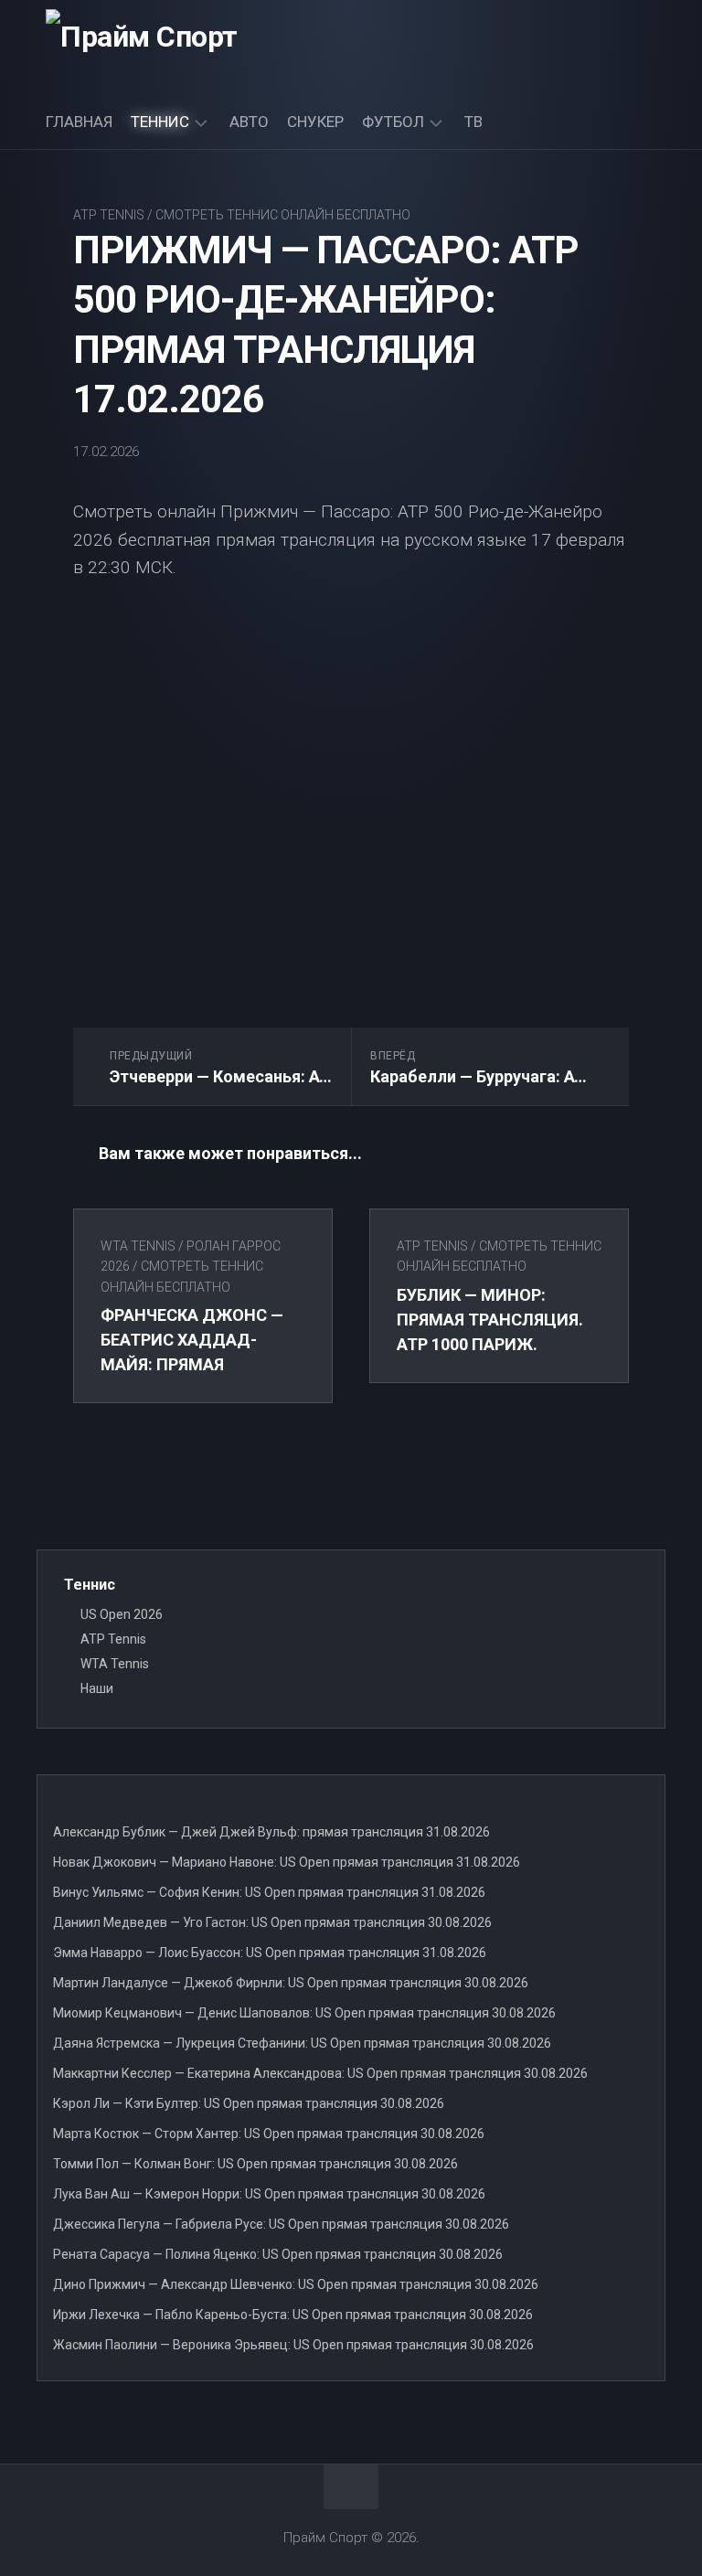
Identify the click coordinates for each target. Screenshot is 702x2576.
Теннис (160, 122)
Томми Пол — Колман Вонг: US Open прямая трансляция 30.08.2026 (255, 2164)
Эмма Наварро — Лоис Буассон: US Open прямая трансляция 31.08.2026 (270, 1953)
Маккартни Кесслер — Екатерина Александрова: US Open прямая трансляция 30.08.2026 (320, 2073)
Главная (79, 122)
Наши (97, 1688)
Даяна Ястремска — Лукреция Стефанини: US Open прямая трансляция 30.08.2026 (302, 2043)
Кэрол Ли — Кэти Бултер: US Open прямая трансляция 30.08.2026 (249, 2103)
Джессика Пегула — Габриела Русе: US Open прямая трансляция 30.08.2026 (281, 2224)
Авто (249, 122)
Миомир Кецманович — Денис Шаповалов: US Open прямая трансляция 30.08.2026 (304, 2013)
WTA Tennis (138, 1246)
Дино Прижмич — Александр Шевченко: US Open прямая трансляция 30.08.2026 (296, 2284)
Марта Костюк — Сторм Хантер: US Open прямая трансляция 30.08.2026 (269, 2134)
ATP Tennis (109, 215)
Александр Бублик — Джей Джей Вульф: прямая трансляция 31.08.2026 (271, 1832)
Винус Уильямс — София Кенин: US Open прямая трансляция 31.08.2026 (269, 1892)
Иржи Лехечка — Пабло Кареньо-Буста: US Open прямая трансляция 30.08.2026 (293, 2315)
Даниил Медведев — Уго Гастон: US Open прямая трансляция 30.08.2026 (272, 1922)
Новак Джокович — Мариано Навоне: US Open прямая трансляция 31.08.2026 (287, 1862)
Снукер (315, 122)
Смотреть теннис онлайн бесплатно (283, 215)
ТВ (473, 122)
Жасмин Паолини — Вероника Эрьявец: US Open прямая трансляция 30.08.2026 (293, 2345)
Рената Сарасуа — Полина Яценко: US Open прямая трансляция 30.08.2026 (278, 2254)
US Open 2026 (122, 1614)
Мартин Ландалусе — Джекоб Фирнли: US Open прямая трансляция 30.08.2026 (291, 1983)
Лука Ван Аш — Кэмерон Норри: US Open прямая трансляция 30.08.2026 (269, 2194)
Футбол (393, 122)
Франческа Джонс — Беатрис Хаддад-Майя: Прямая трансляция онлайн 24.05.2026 (193, 1364)
